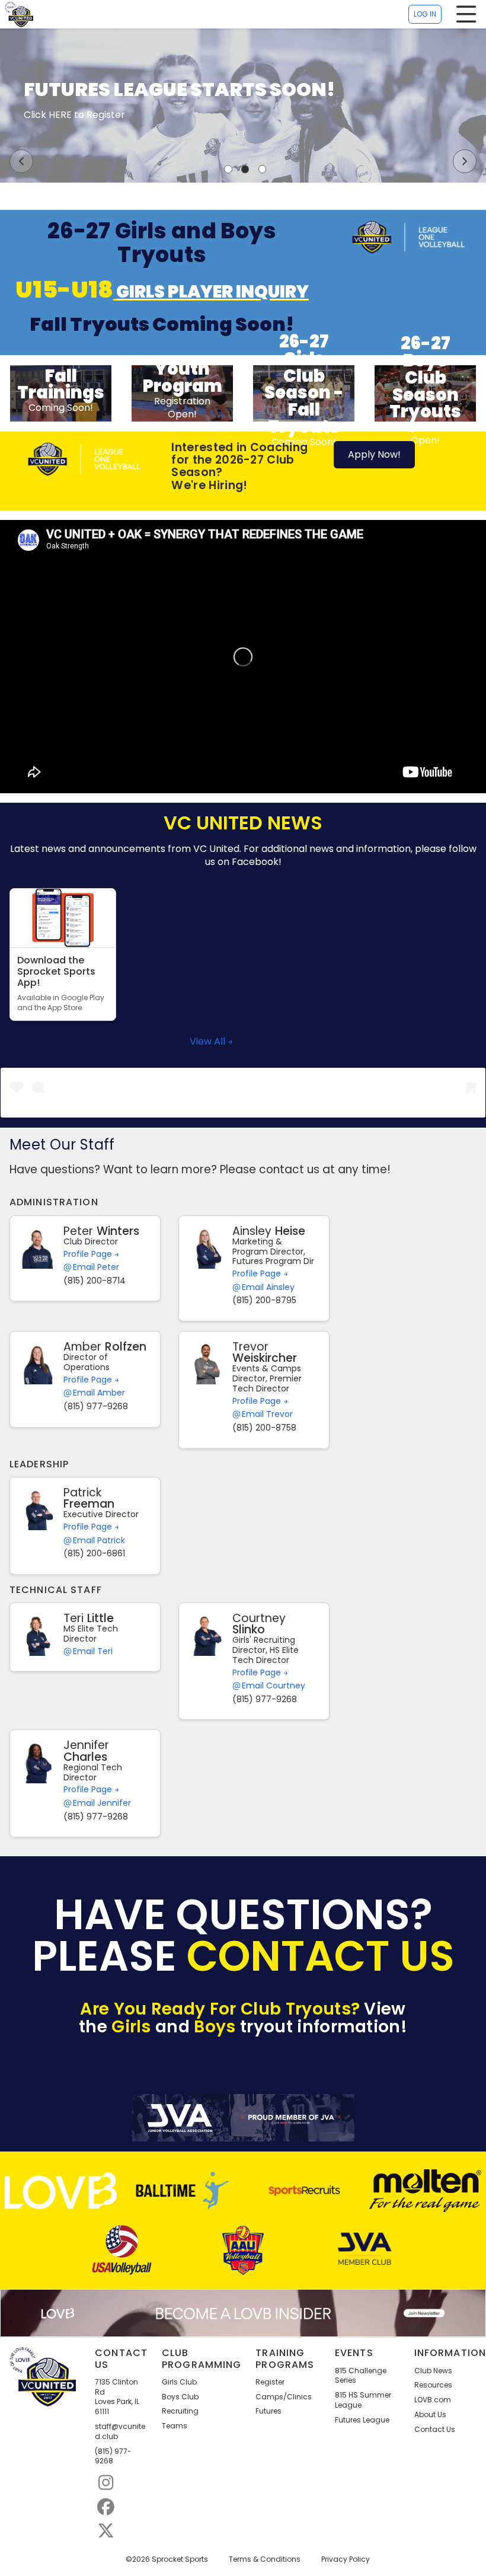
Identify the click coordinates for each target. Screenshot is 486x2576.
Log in (425, 14)
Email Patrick (99, 1541)
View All (209, 1042)
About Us (430, 2415)
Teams (175, 2426)
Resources (433, 2385)
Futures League (362, 2420)
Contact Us (435, 2430)
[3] (263, 169)
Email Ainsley (268, 1287)
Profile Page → (91, 1254)
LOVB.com (433, 2400)
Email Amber (99, 1393)
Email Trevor (267, 1414)
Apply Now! (374, 454)
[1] (228, 169)
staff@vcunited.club (120, 2432)
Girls (131, 2027)
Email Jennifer (102, 1803)
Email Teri (93, 1651)
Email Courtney (274, 1686)
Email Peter (96, 1267)
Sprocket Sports (180, 2559)
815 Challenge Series (361, 2376)
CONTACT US (321, 1956)
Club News (433, 2371)
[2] (245, 169)
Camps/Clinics (284, 2397)
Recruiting (180, 2411)
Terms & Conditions (265, 2559)
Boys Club (180, 2397)
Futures (268, 2411)
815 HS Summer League (363, 2400)
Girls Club (179, 2382)
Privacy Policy (346, 2559)
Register (270, 2382)
